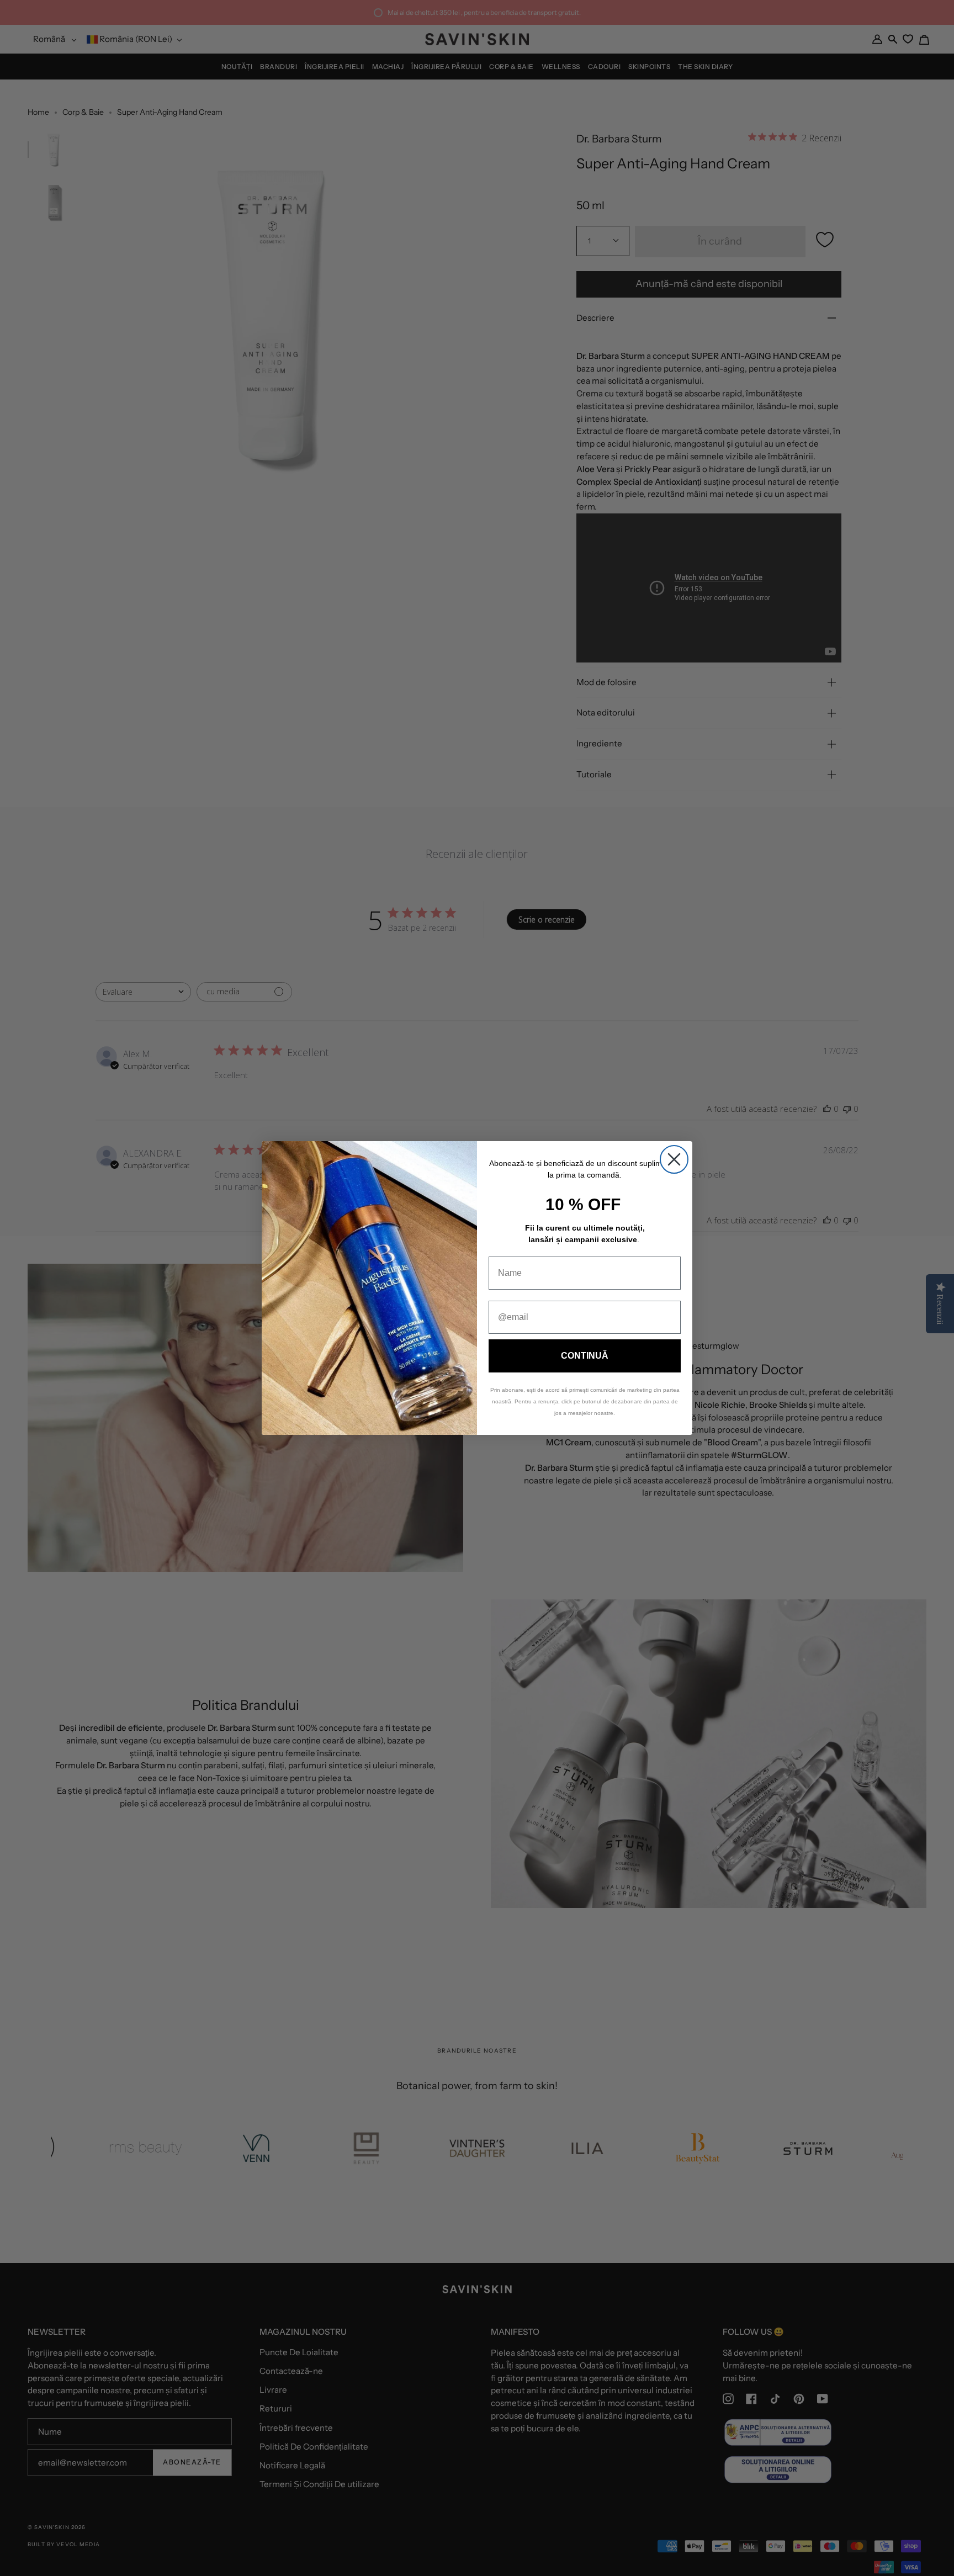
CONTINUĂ (585, 1356)
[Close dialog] (674, 1159)
